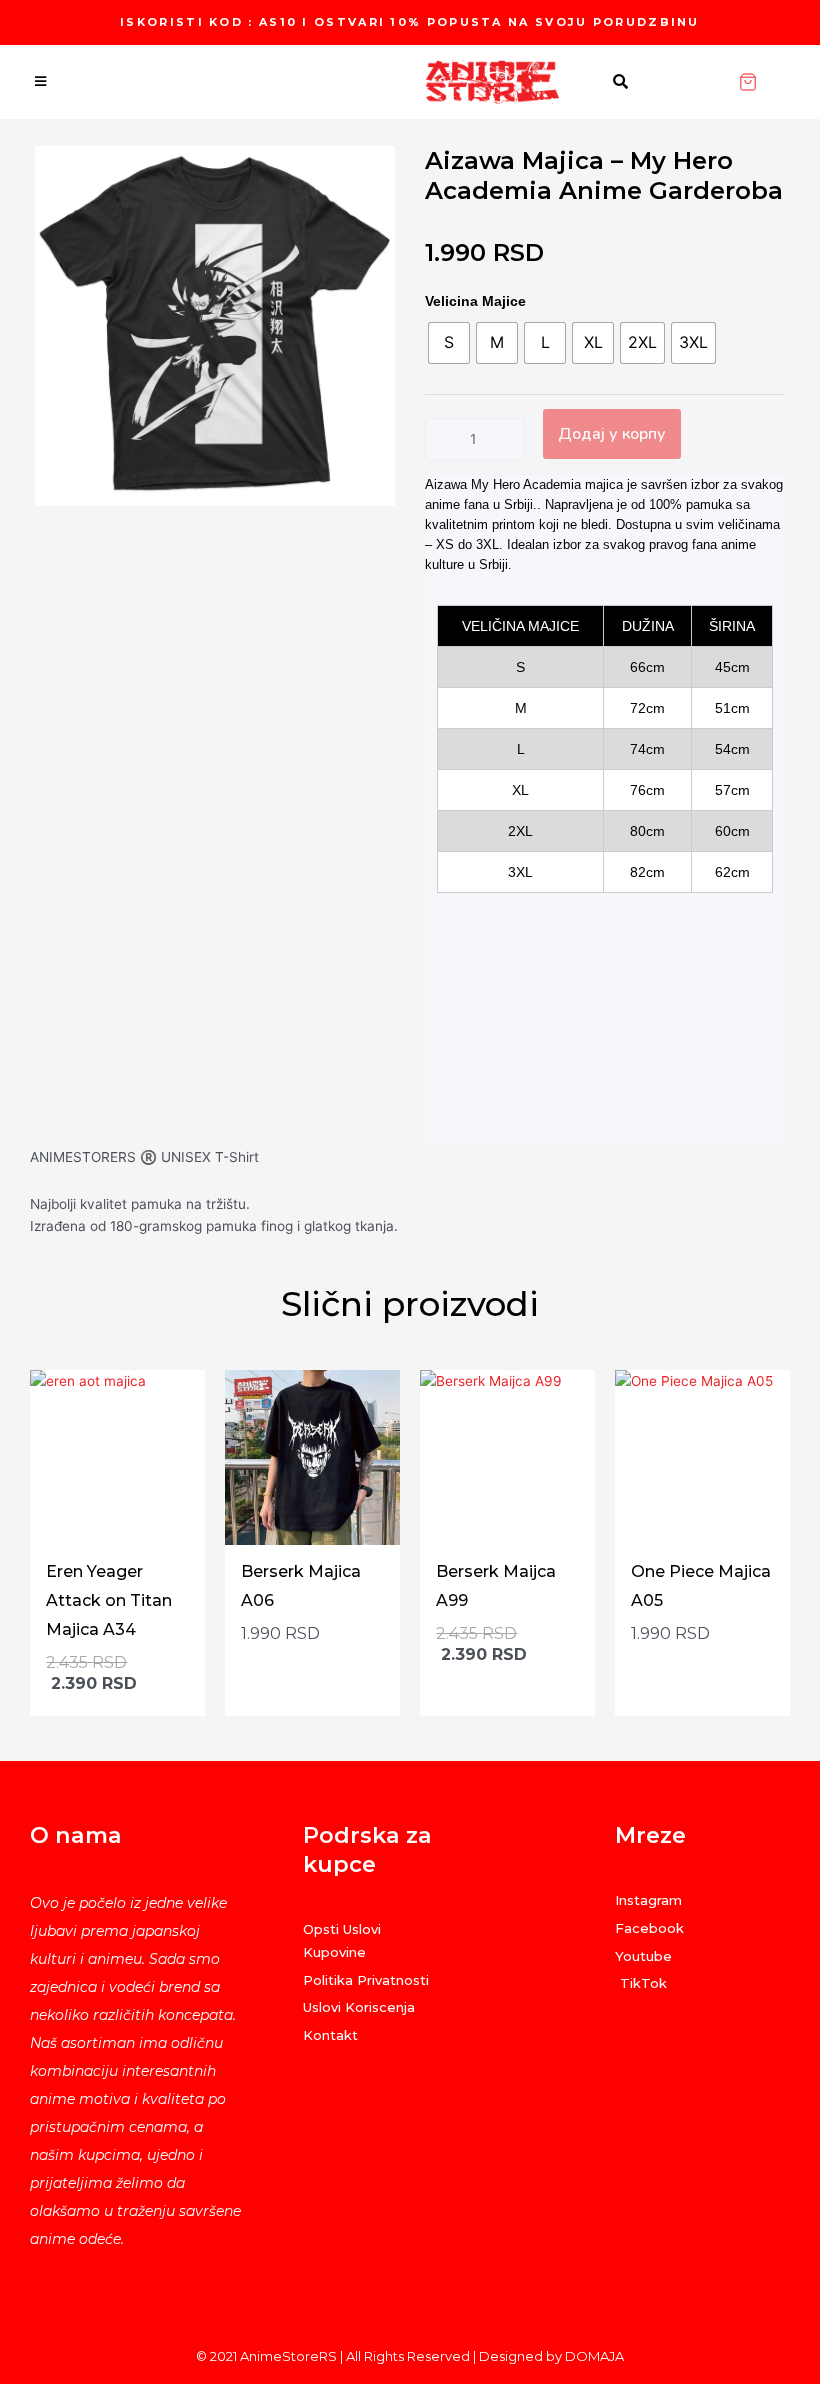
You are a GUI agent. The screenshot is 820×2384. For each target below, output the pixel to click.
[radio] (449, 343)
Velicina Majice (475, 301)
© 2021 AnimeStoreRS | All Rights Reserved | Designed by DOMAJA (410, 2356)
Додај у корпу (612, 434)
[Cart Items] (779, 82)
